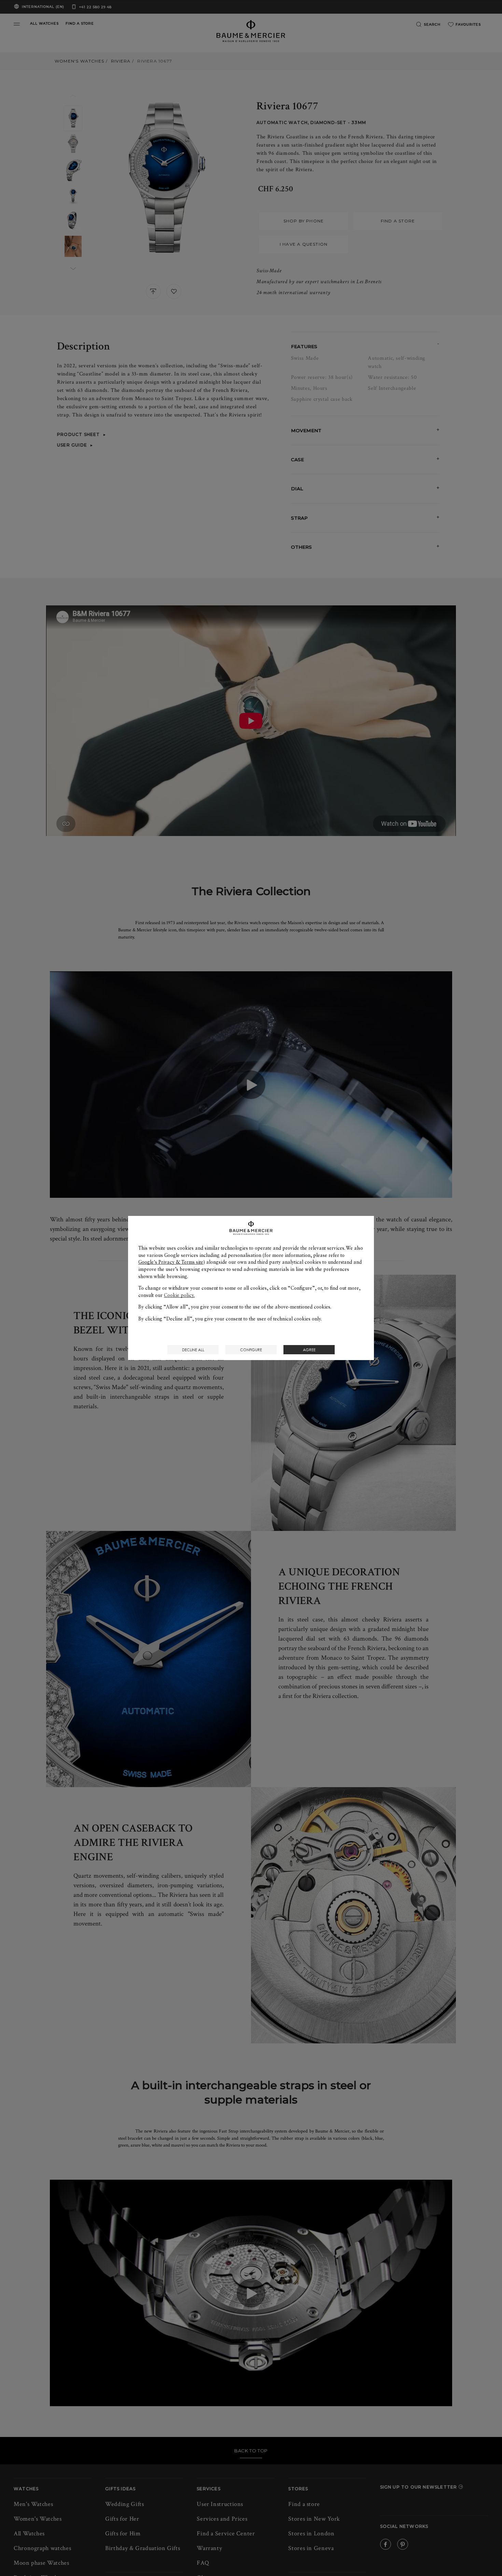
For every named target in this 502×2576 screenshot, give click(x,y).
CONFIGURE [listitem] (251, 1350)
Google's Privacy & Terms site (171, 1262)
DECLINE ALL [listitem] (193, 1350)
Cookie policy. (179, 1295)
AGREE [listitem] (309, 1350)
